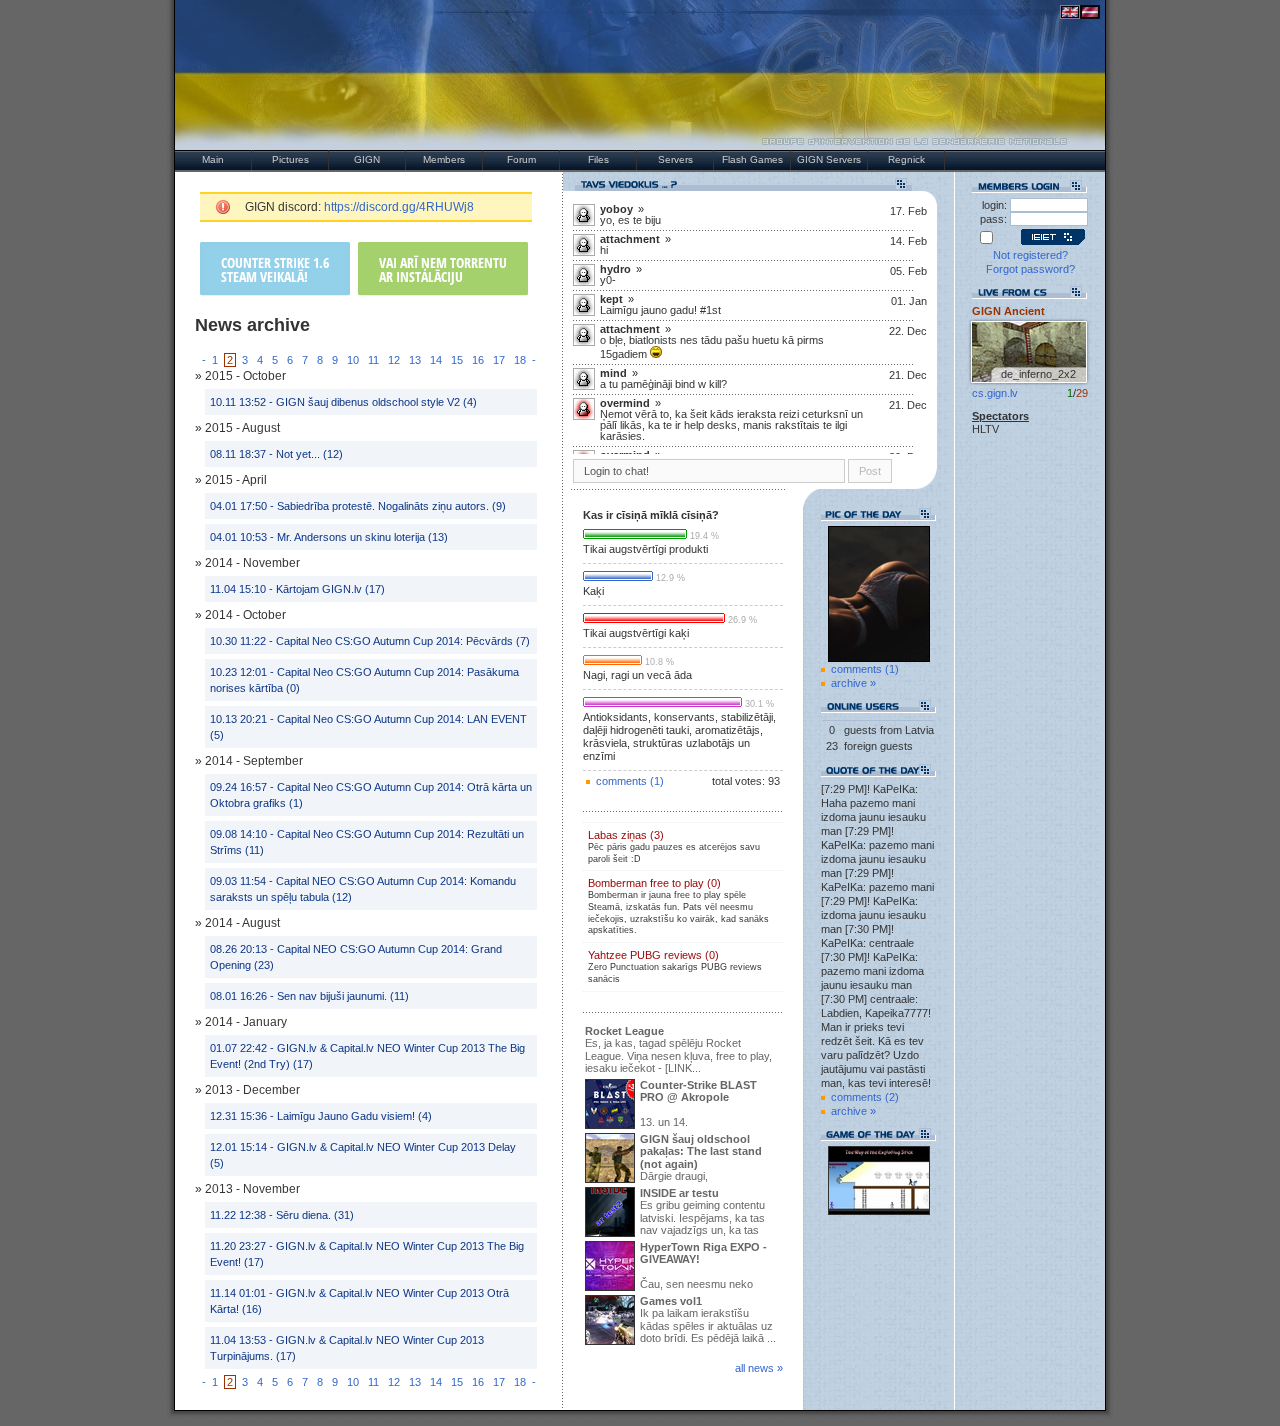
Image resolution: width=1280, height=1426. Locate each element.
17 (499, 360)
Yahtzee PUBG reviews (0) (675, 966)
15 (457, 360)
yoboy (616, 209)
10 (353, 360)
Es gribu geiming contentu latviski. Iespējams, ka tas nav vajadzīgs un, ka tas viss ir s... (675, 1213)
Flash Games (752, 159)
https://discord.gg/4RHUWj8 (399, 207)
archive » (853, 683)
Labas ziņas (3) (674, 846)
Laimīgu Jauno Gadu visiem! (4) (354, 1116)
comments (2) (865, 1097)
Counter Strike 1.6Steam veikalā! (275, 269)
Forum (521, 159)
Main (213, 159)
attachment (630, 239)
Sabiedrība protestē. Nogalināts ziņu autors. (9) (391, 506)
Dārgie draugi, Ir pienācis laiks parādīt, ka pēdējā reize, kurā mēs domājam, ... (673, 1159)
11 (373, 360)
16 (478, 360)
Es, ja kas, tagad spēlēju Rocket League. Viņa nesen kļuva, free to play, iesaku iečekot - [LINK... (678, 1050)
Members (444, 159)
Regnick (906, 159)
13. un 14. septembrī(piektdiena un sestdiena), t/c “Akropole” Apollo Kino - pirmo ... (679, 1105)
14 (436, 360)
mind (613, 373)
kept (611, 299)
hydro (615, 269)
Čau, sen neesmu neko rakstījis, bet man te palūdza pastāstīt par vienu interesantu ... (676, 1267)
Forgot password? (1030, 269)
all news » (759, 1368)
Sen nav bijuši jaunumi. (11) (343, 996)
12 (394, 360)
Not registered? (1030, 255)
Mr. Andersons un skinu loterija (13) (362, 537)
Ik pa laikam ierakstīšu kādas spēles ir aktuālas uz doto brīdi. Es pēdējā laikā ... (708, 1320)
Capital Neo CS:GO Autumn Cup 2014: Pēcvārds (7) (403, 641)
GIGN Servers (829, 159)
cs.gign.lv (995, 393)
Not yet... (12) (309, 454)
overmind (625, 403)
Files (598, 159)
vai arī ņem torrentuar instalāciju (443, 269)
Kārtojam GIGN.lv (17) (330, 589)
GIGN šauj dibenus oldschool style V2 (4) (376, 402)
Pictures (290, 159)
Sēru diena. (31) (315, 1215)
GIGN (367, 159)
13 (415, 360)
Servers (675, 159)
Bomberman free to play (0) (678, 906)
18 (520, 360)
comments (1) (630, 781)
